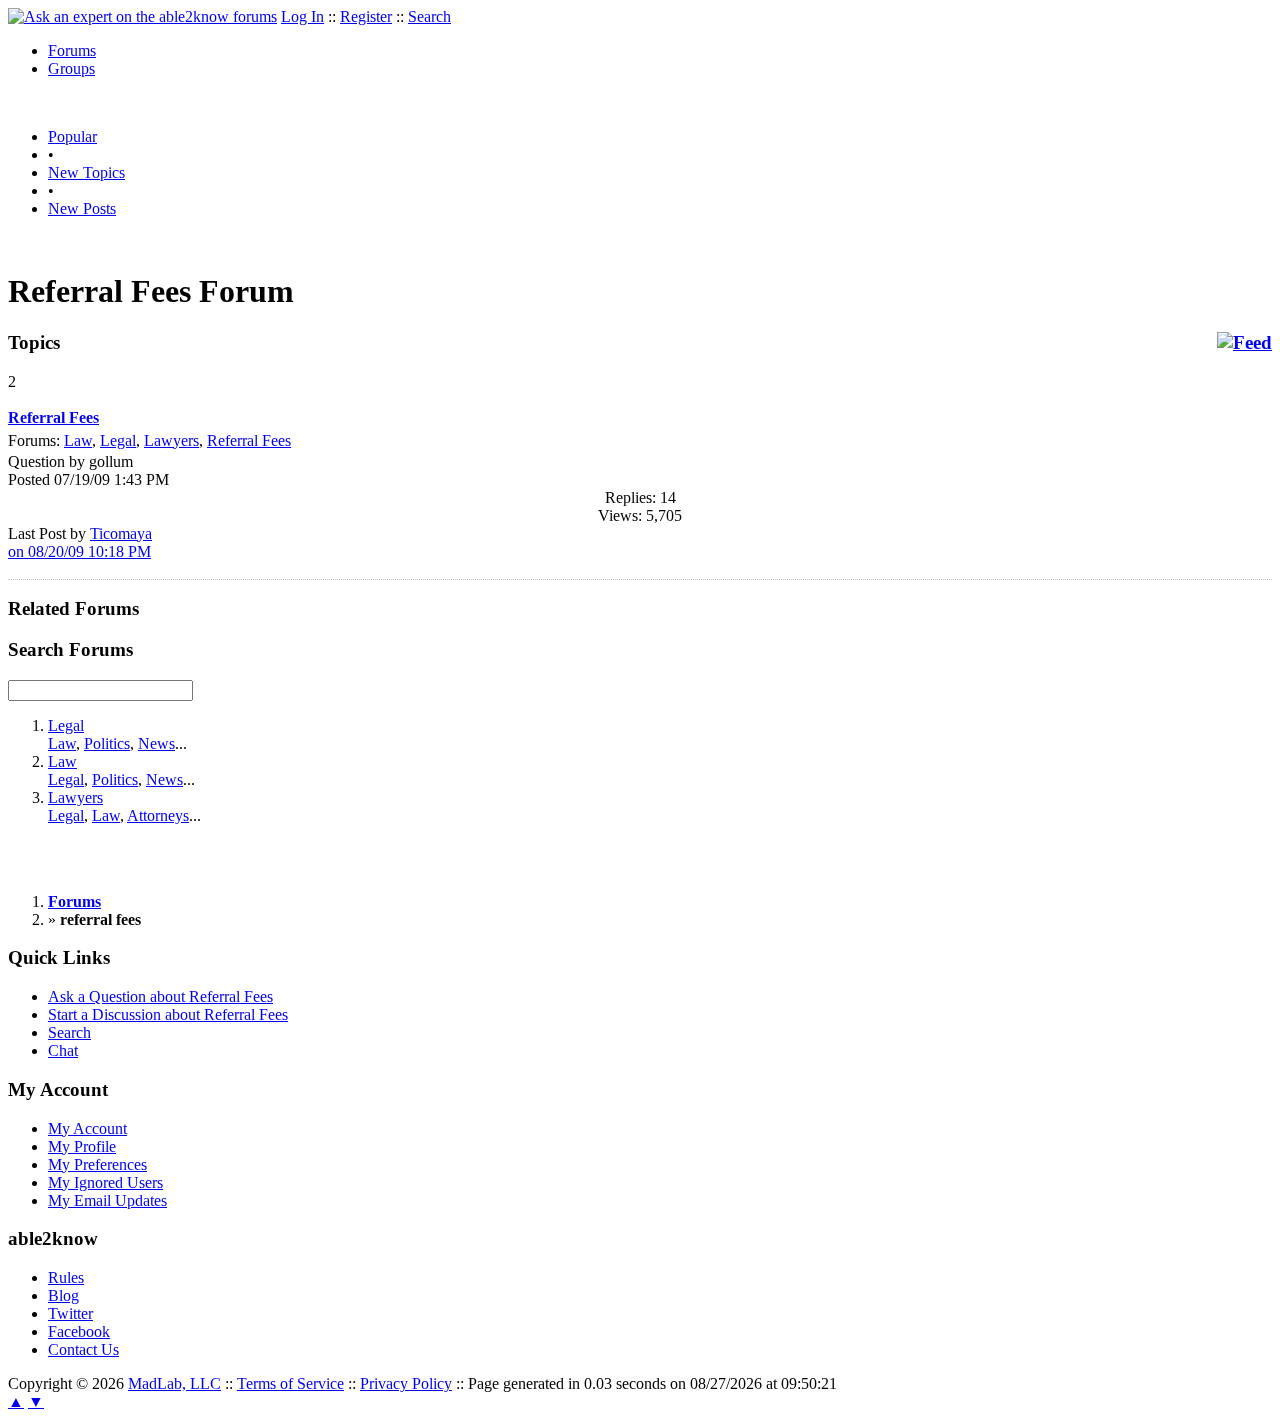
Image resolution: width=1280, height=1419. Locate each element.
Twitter (70, 1313)
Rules (66, 1277)
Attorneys (158, 815)
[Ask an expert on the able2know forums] (142, 16)
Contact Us (83, 1349)
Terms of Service (290, 1383)
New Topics (86, 172)
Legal (118, 440)
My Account (87, 1128)
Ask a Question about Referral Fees (160, 996)
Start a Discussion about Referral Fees (168, 1014)
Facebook (79, 1331)
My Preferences (97, 1164)
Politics (107, 743)
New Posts (82, 208)
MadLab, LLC (174, 1383)
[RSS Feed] (1244, 343)
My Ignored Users (105, 1182)
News (156, 743)
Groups (71, 68)
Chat (63, 1050)
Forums (72, 50)
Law (78, 440)
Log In (302, 16)
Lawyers (171, 440)
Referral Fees (249, 440)
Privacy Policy (406, 1383)
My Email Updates (107, 1200)
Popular (72, 136)
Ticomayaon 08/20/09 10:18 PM (80, 542)
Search (429, 16)
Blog (63, 1295)
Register (366, 16)
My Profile (82, 1146)
